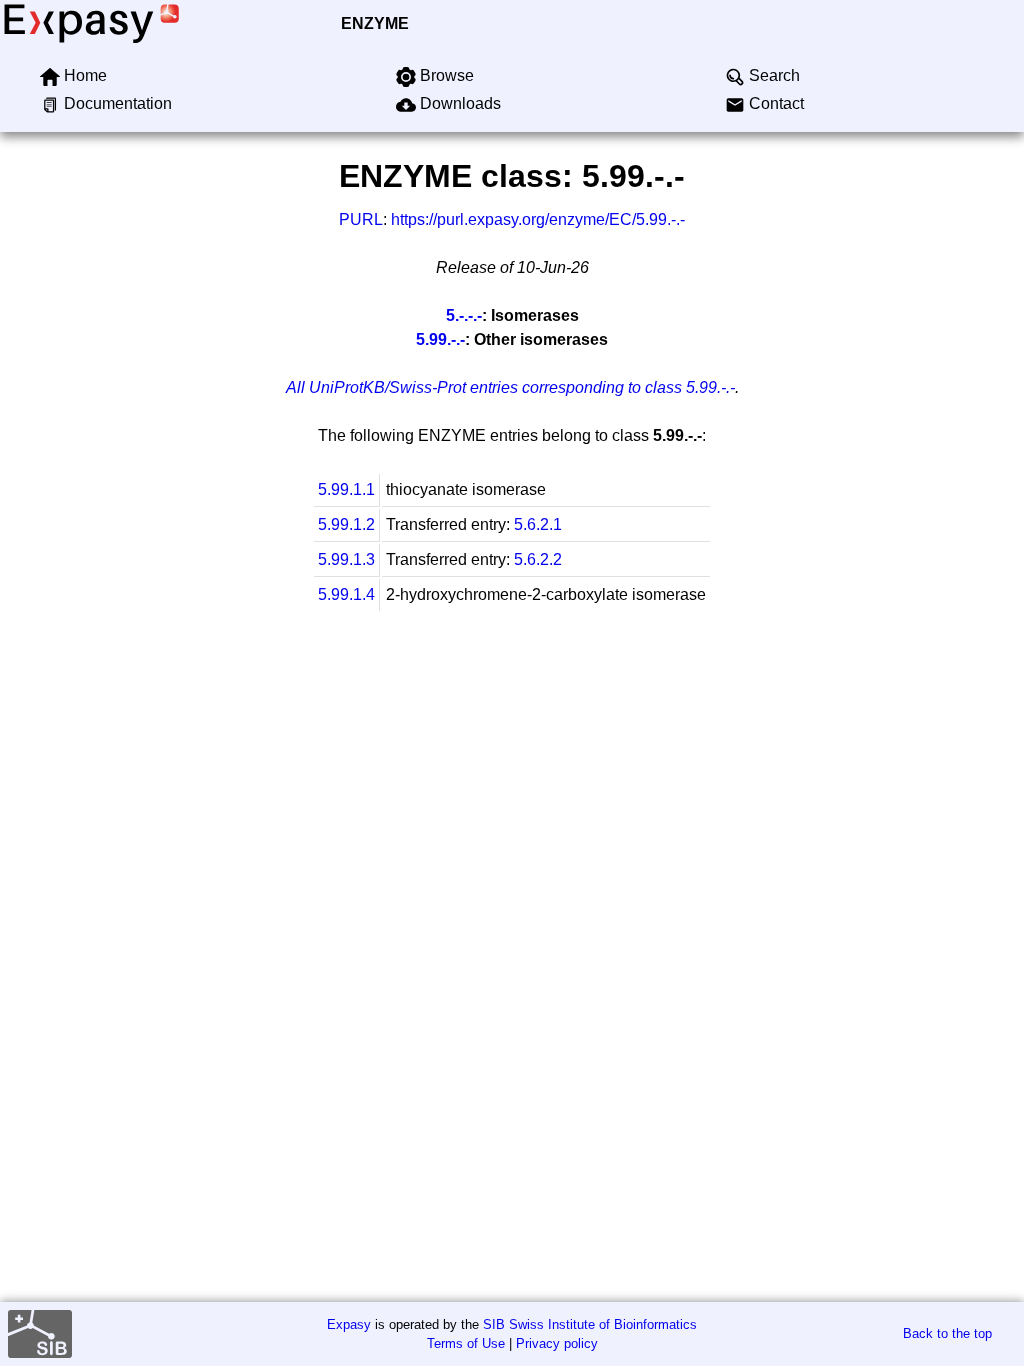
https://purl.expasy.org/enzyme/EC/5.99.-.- (538, 219)
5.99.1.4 (346, 594)
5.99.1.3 (346, 559)
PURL (361, 219)
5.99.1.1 (346, 489)
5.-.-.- (464, 315)
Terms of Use (466, 1343)
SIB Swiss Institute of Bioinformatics (590, 1324)
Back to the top (947, 1333)
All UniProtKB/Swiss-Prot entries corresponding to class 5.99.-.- (510, 387)
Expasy (349, 1324)
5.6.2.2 (538, 559)
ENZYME (375, 23)
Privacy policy (557, 1343)
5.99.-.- (440, 339)
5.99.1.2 (346, 524)
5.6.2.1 (538, 524)
